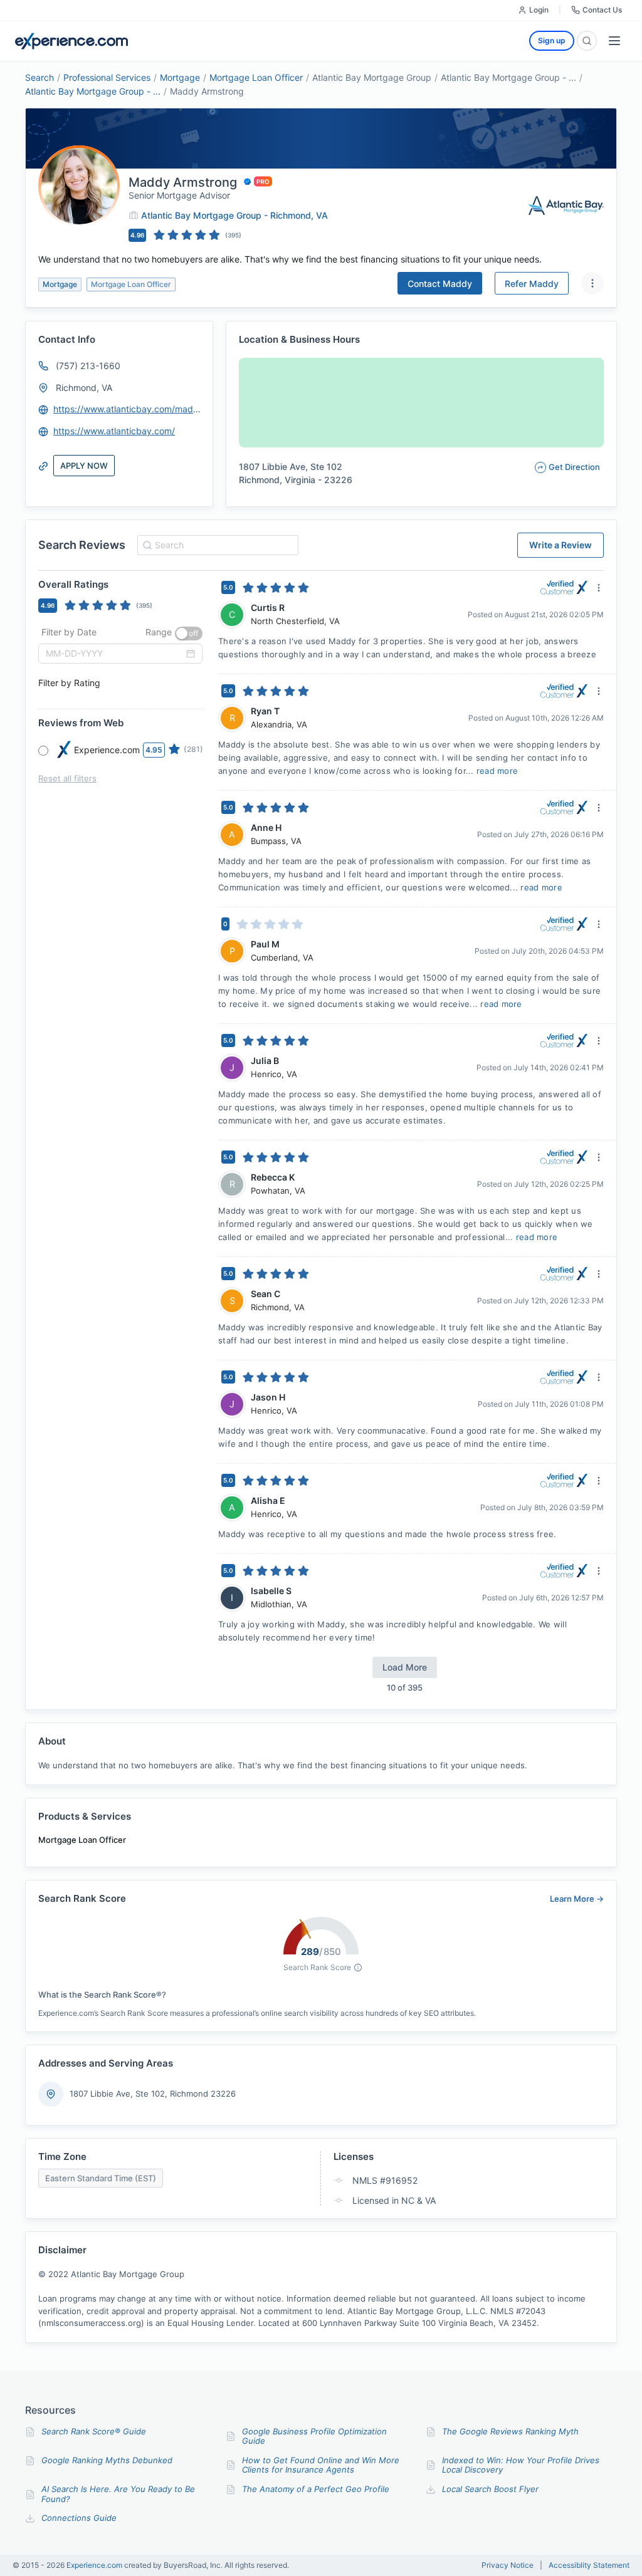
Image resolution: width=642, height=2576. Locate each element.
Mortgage (180, 77)
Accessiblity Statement (589, 2565)
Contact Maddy (440, 284)
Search (39, 77)
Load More (405, 1667)
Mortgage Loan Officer (256, 77)
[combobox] (216, 545)
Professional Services (107, 77)
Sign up (552, 40)
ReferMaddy (532, 284)
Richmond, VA (84, 388)
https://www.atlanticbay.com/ (114, 431)
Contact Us (602, 10)
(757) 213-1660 (88, 366)
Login (539, 10)
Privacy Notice (508, 2565)
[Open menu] (614, 41)
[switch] (189, 634)
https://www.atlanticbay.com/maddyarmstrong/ (127, 409)
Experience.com (95, 2565)
